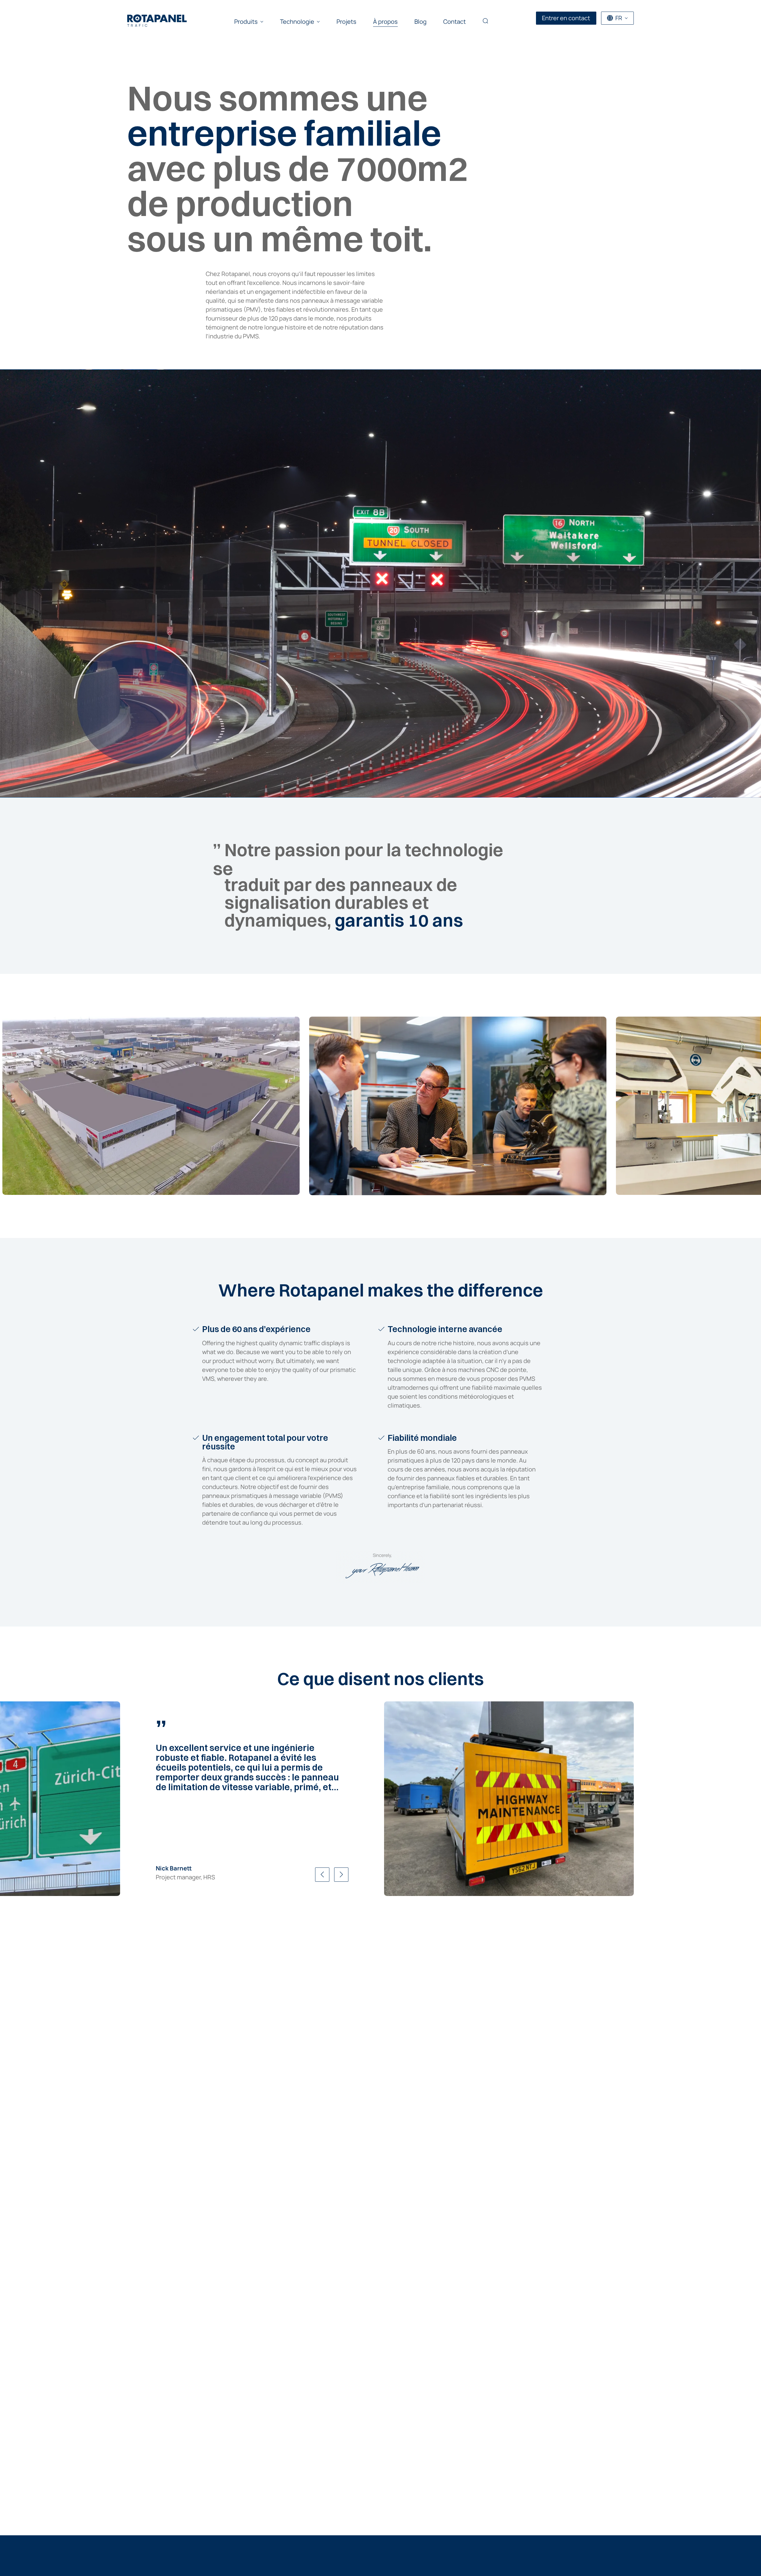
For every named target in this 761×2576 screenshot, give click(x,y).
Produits (246, 22)
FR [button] (619, 18)
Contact (455, 22)
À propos (385, 22)
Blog (420, 22)
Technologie (297, 22)
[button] (485, 22)
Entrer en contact (566, 18)
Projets (346, 22)
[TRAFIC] (157, 18)
